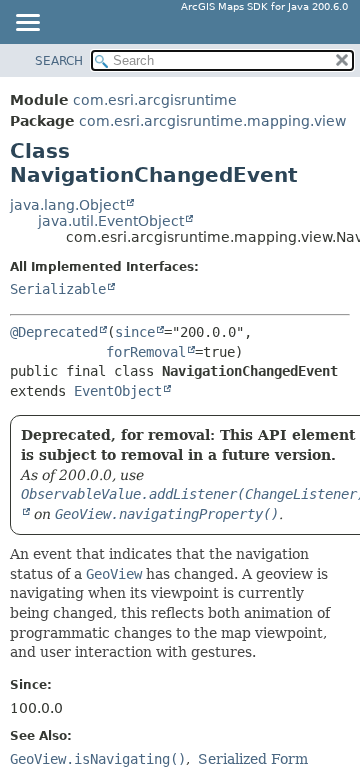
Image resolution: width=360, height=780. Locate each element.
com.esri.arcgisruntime (155, 100)
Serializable (58, 289)
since (135, 332)
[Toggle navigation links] (27, 24)
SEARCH (59, 61)
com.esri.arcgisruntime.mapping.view (212, 121)
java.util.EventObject (111, 221)
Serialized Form (253, 759)
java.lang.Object (67, 205)
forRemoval (146, 352)
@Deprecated (54, 332)
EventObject (118, 391)
